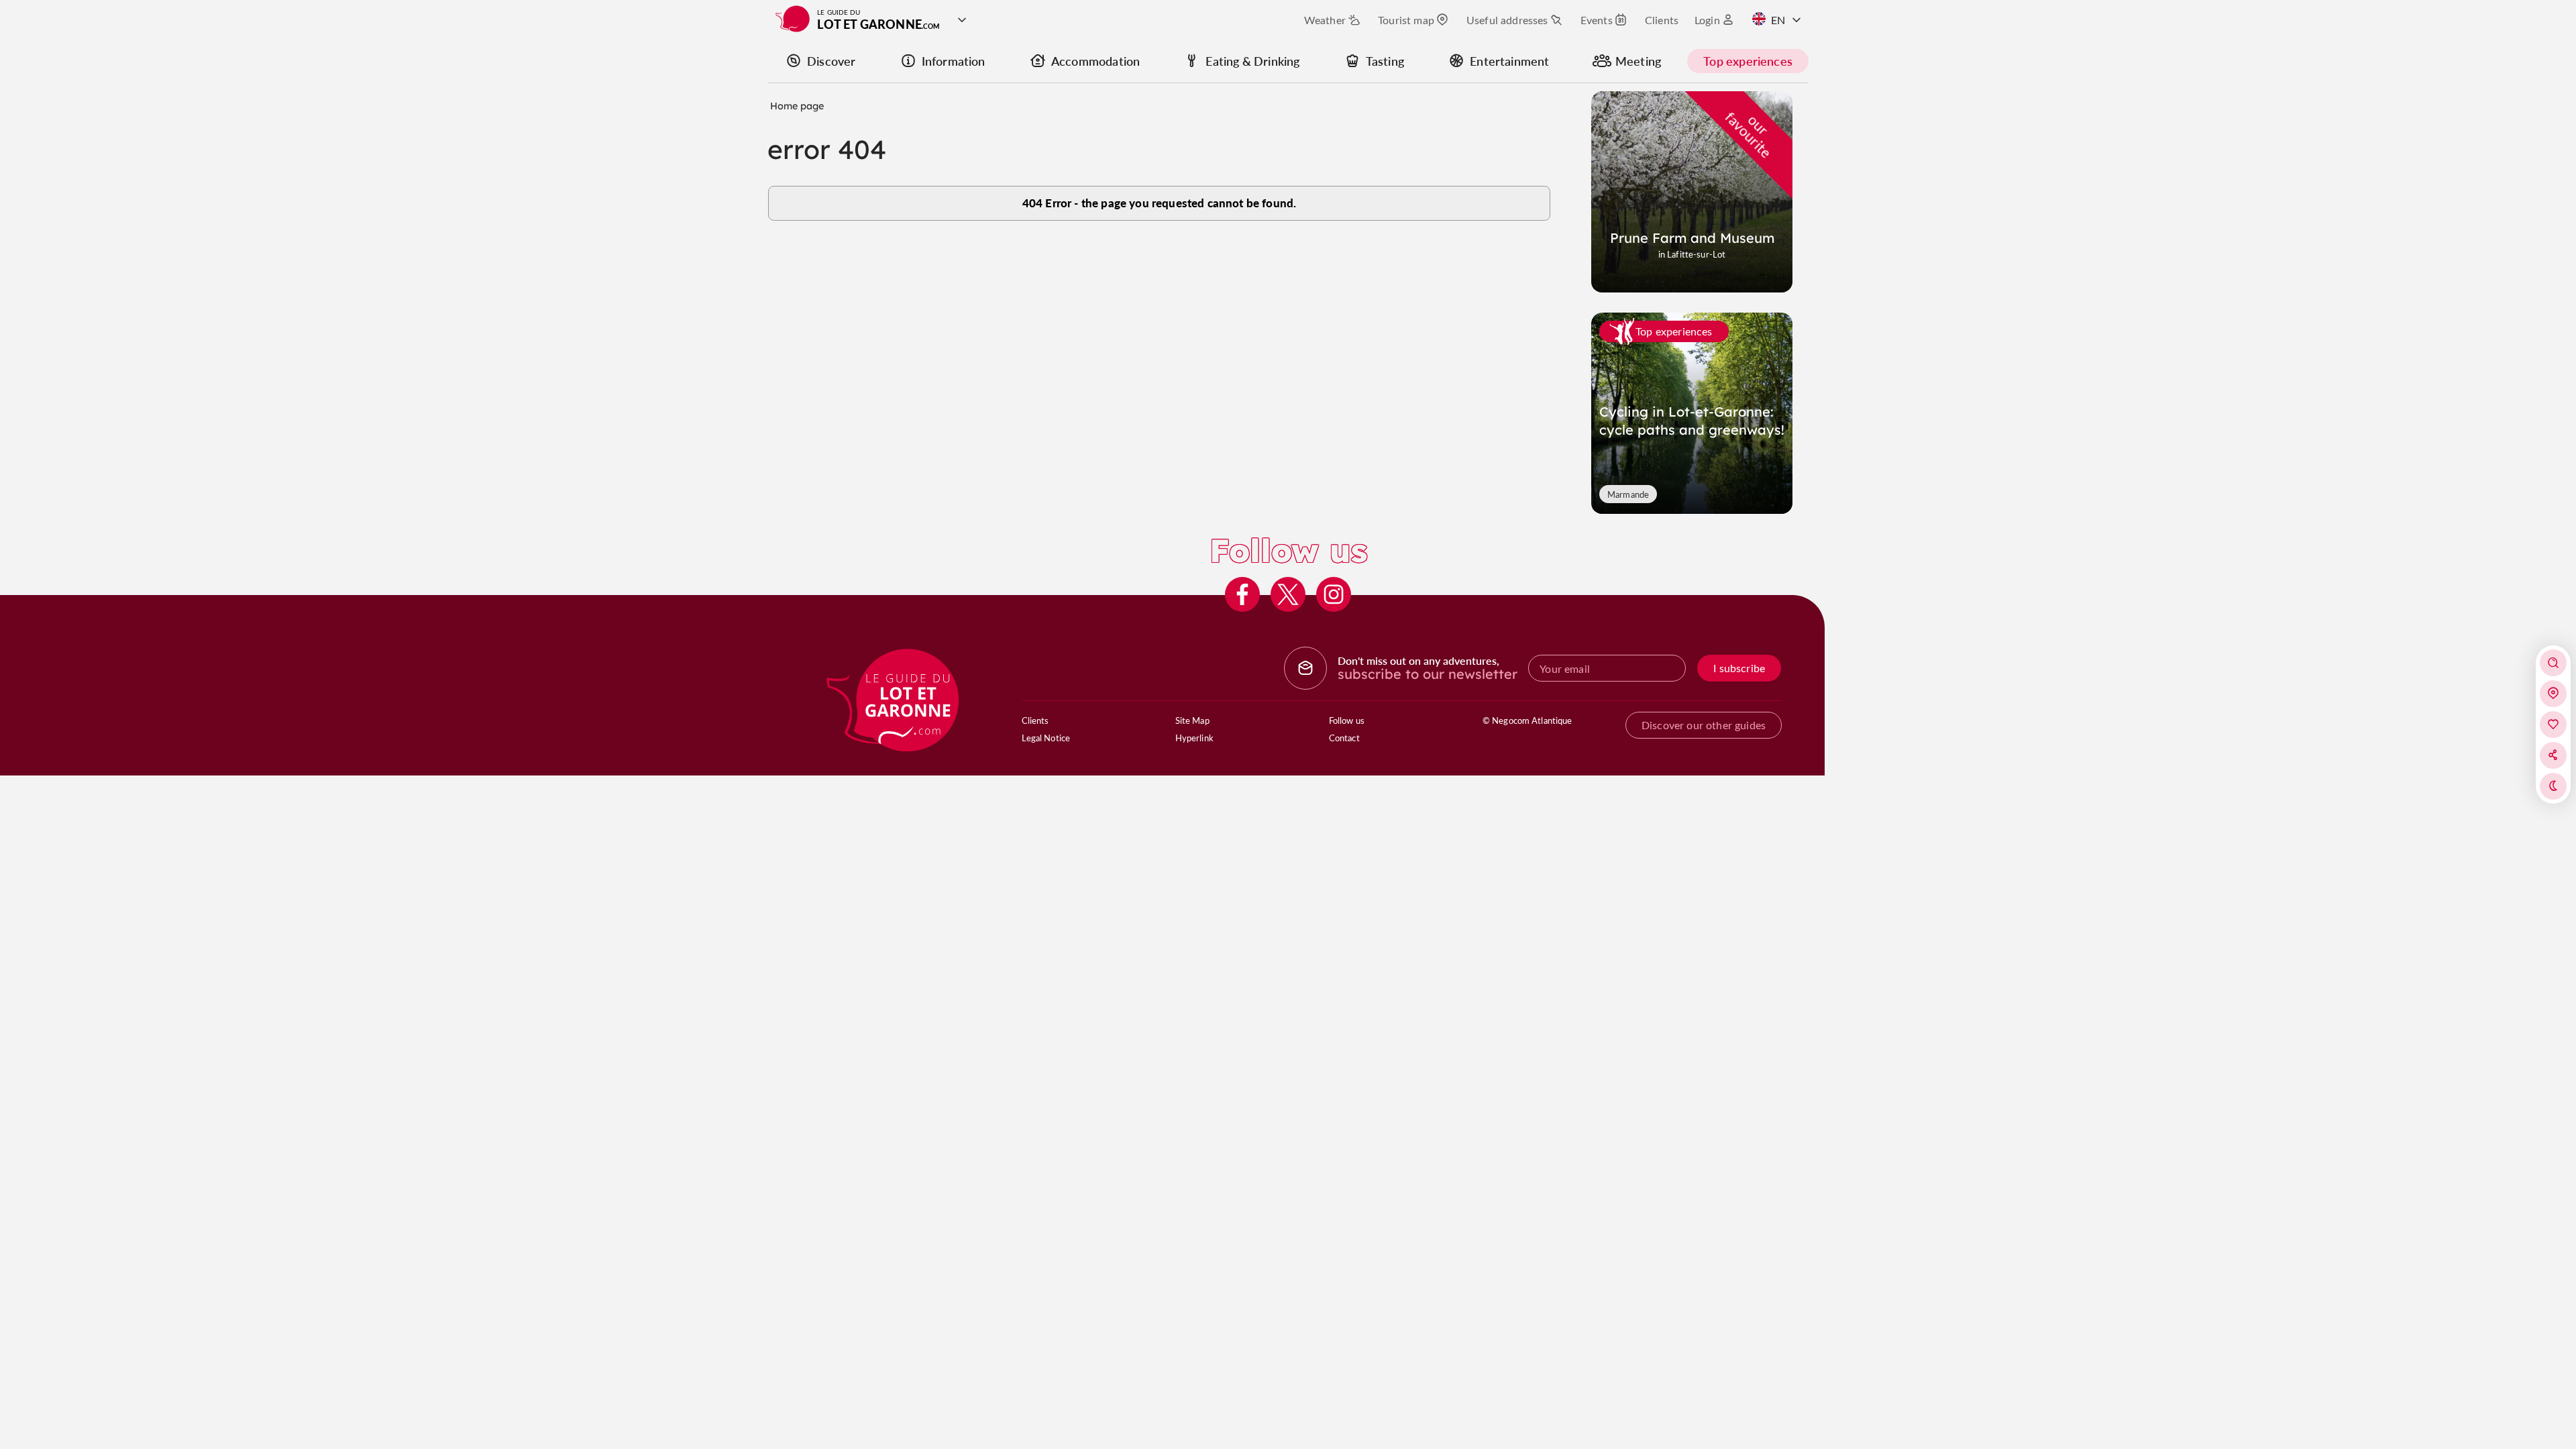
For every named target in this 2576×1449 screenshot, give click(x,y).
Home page (797, 106)
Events (1597, 20)
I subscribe (1739, 668)
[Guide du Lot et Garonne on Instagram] (1334, 594)
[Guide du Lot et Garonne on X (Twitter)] (1288, 594)
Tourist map (1406, 20)
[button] (2553, 663)
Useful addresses (1507, 20)
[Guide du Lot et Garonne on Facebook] (1242, 594)
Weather (1325, 20)
